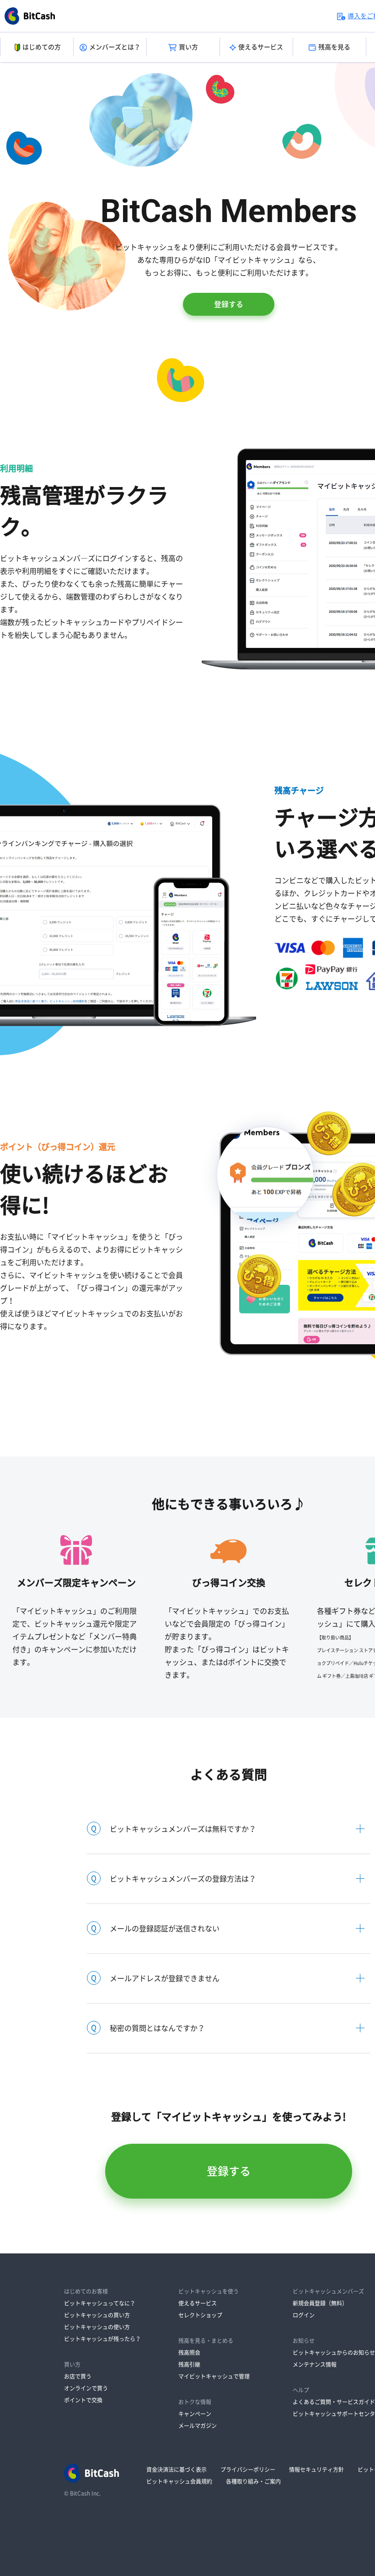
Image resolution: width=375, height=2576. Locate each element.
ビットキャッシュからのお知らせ (334, 2353)
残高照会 (189, 2353)
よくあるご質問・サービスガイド (334, 2402)
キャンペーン (195, 2414)
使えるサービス (261, 47)
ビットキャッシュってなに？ (100, 2303)
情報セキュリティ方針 (316, 2470)
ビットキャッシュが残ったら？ (102, 2339)
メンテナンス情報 (315, 2364)
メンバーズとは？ (115, 47)
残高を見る (334, 47)
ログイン (304, 2315)
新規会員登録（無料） (320, 2303)
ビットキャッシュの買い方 (97, 2315)
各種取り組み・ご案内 (253, 2481)
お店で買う (78, 2376)
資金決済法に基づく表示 (177, 2470)
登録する (229, 304)
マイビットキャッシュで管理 (214, 2376)
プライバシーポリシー (248, 2470)
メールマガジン (198, 2426)
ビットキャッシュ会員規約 (179, 2481)
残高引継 (189, 2364)
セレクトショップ (200, 2315)
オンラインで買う (86, 2388)
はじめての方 (42, 47)
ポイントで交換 (83, 2400)
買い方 (188, 47)
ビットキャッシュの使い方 (97, 2327)
